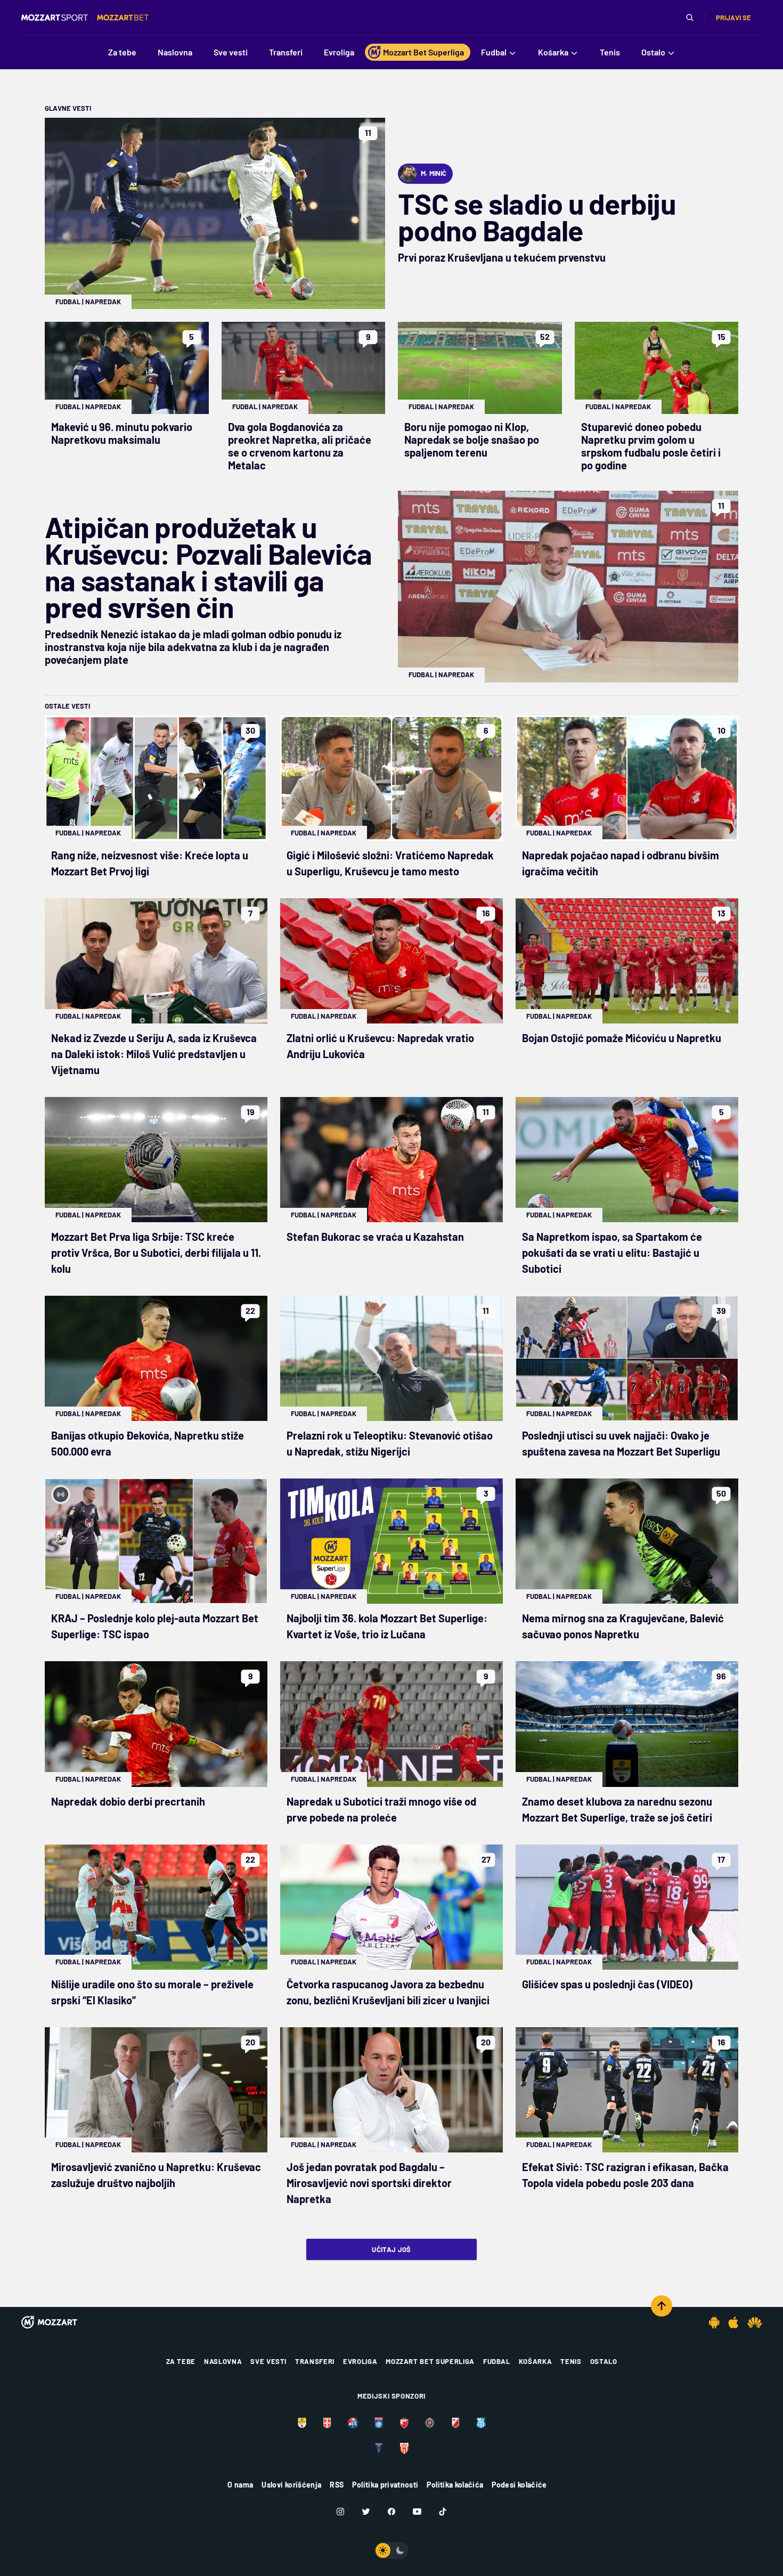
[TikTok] (443, 2512)
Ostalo (604, 2361)
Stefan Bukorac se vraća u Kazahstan (375, 1237)
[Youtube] (417, 2512)
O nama (240, 2485)
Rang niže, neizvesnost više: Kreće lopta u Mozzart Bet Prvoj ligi (150, 863)
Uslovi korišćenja (291, 2485)
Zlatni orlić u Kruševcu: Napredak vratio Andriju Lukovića (380, 1046)
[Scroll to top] (662, 2306)
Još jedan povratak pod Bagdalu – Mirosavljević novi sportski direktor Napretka (369, 2183)
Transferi (315, 2361)
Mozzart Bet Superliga (430, 2361)
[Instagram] (340, 2512)
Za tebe (181, 2361)
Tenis (571, 2361)
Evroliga (360, 2361)
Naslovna (223, 2361)
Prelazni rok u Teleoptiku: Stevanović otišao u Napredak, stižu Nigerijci (390, 1443)
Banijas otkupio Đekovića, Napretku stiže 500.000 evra (148, 1443)
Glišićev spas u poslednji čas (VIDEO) (607, 1984)
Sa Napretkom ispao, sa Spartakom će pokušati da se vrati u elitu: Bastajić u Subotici (612, 1253)
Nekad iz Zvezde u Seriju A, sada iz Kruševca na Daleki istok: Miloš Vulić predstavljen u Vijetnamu (154, 1054)
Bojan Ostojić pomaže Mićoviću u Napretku (622, 1038)
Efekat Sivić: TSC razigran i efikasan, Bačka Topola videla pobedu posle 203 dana (625, 2175)
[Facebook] (391, 2512)
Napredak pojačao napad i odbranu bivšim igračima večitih (621, 863)
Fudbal (68, 302)
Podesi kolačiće (519, 2485)
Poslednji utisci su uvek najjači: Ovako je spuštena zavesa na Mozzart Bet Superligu (621, 1443)
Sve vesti (268, 2361)
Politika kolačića (455, 2485)
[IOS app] (733, 2322)
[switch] (391, 2550)
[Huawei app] (755, 2322)
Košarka (536, 2361)
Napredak (103, 302)
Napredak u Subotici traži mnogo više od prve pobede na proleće (381, 1809)
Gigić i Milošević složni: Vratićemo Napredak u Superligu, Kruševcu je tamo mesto (390, 863)
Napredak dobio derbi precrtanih (128, 1801)
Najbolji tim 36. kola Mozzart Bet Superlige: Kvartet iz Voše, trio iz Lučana (387, 1626)
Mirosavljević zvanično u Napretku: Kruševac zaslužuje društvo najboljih (156, 2175)
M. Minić (434, 173)
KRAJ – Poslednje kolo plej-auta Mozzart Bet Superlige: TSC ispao (155, 1626)
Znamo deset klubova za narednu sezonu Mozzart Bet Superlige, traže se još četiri (617, 1809)
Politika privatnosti (385, 2485)
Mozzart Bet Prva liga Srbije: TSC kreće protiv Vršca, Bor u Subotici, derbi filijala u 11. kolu (156, 1253)
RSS (337, 2485)
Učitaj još (391, 2249)
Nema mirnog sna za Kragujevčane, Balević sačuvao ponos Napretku (623, 1626)
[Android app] (714, 2322)
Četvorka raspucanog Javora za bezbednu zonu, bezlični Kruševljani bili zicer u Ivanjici (388, 1992)
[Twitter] (366, 2512)
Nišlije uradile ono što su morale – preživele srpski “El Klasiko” (152, 1992)
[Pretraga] (690, 18)
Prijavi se (733, 18)
